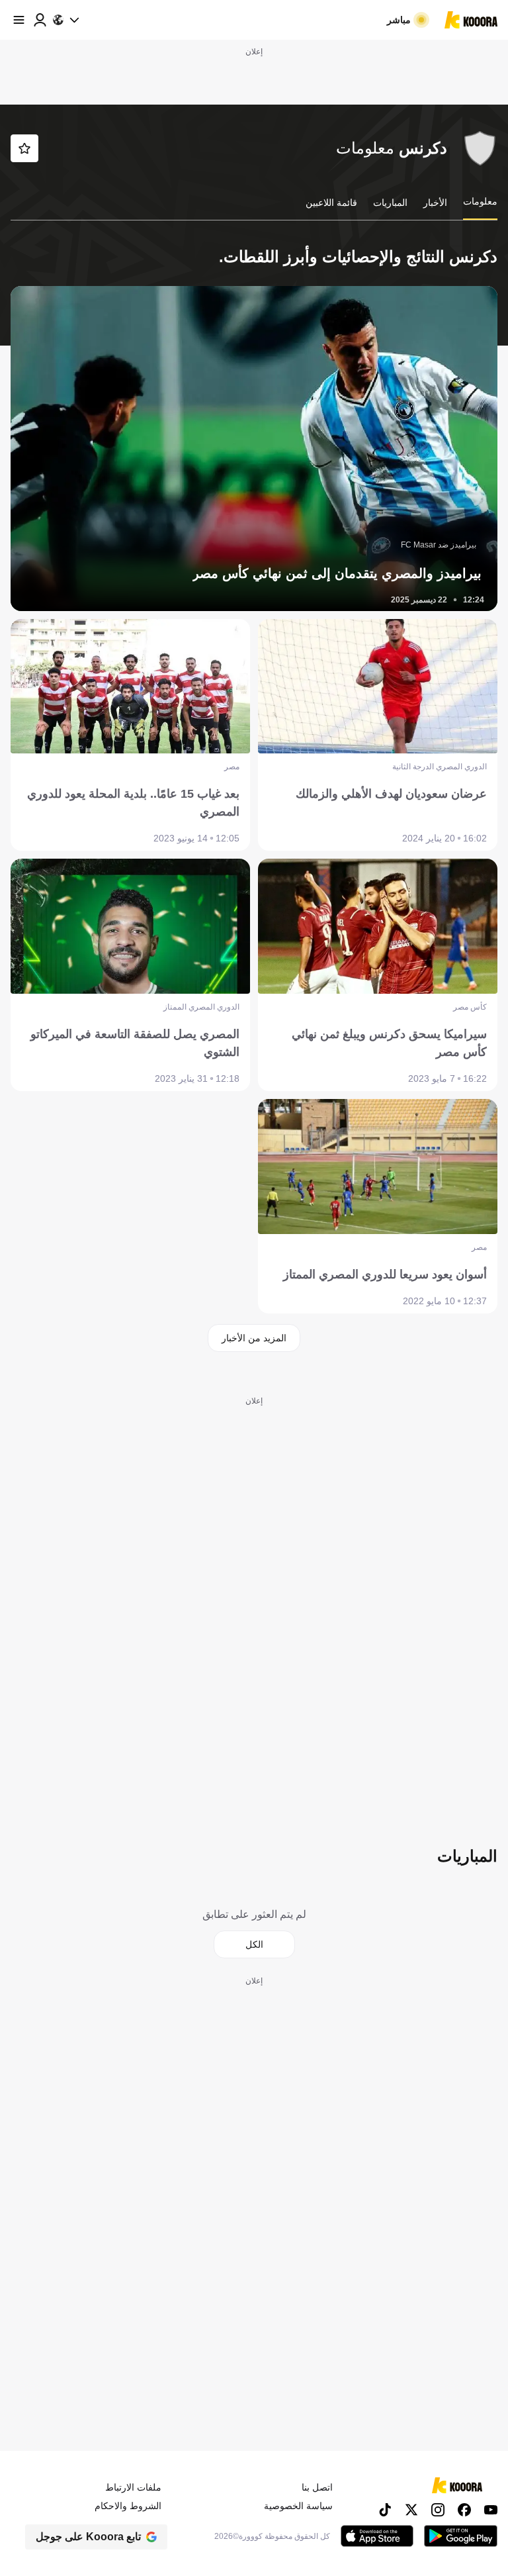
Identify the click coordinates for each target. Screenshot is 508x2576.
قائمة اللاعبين (331, 203)
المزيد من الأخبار (254, 1338)
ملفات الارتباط (133, 2487)
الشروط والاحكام (128, 2506)
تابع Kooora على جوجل (88, 2537)
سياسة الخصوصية (298, 2506)
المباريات (390, 203)
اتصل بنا (317, 2487)
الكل (254, 1944)
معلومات (480, 201)
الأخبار (435, 203)
